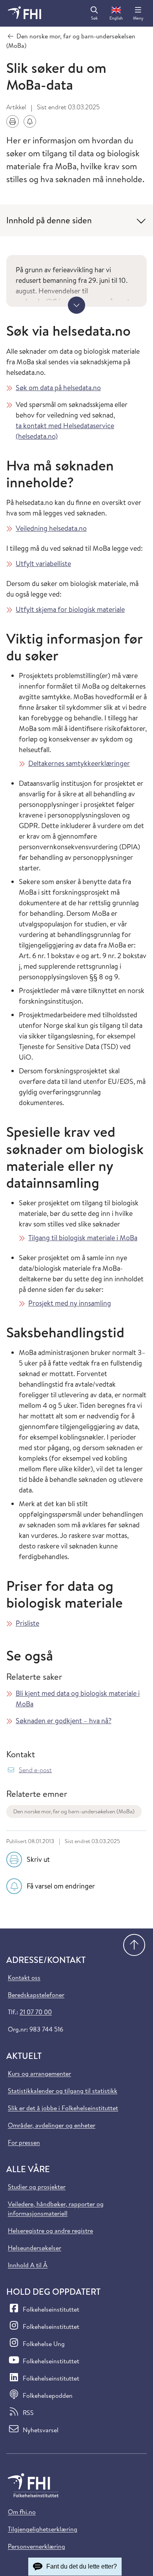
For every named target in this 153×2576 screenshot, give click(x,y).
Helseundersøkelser (35, 2248)
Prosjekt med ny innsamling (70, 1303)
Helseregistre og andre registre (50, 2230)
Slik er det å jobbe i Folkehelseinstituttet (63, 2108)
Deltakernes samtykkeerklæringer (79, 763)
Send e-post (35, 1770)
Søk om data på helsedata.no (58, 388)
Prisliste (27, 1623)
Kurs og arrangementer (39, 2073)
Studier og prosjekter (37, 2187)
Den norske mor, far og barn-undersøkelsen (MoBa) (74, 1811)
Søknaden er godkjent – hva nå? (64, 1721)
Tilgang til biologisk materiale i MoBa (83, 1238)
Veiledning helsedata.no (51, 528)
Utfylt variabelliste (43, 563)
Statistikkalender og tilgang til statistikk (63, 2091)
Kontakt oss (24, 1977)
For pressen (24, 2142)
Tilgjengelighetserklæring (43, 2529)
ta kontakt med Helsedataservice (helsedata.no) (65, 431)
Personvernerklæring (36, 2546)
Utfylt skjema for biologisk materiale (70, 609)
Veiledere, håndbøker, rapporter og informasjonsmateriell (56, 2209)
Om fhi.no (22, 2512)
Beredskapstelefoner (36, 1995)
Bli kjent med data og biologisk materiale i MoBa (78, 1699)
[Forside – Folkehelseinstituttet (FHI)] (25, 13)
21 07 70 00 (36, 2012)
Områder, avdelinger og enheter (52, 2125)
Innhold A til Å (28, 2265)
